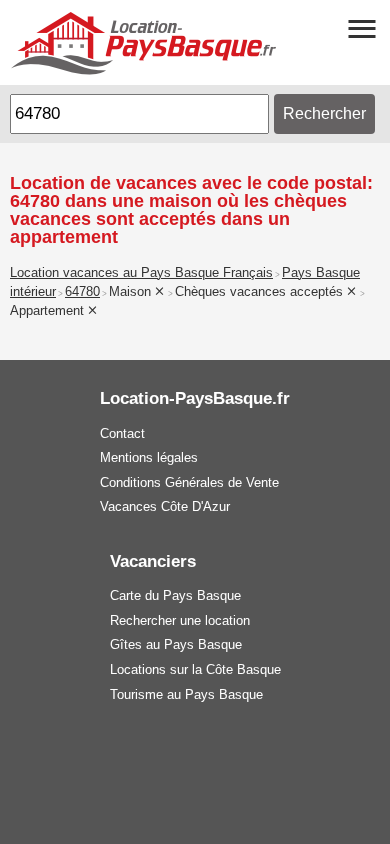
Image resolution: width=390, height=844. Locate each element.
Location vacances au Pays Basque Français (141, 273)
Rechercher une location (180, 620)
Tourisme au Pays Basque (186, 694)
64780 (82, 292)
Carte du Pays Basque (175, 595)
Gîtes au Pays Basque (176, 644)
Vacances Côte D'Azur (165, 506)
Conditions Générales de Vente (189, 482)
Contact (122, 433)
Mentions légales (149, 457)
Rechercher (324, 113)
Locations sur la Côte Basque (195, 669)
